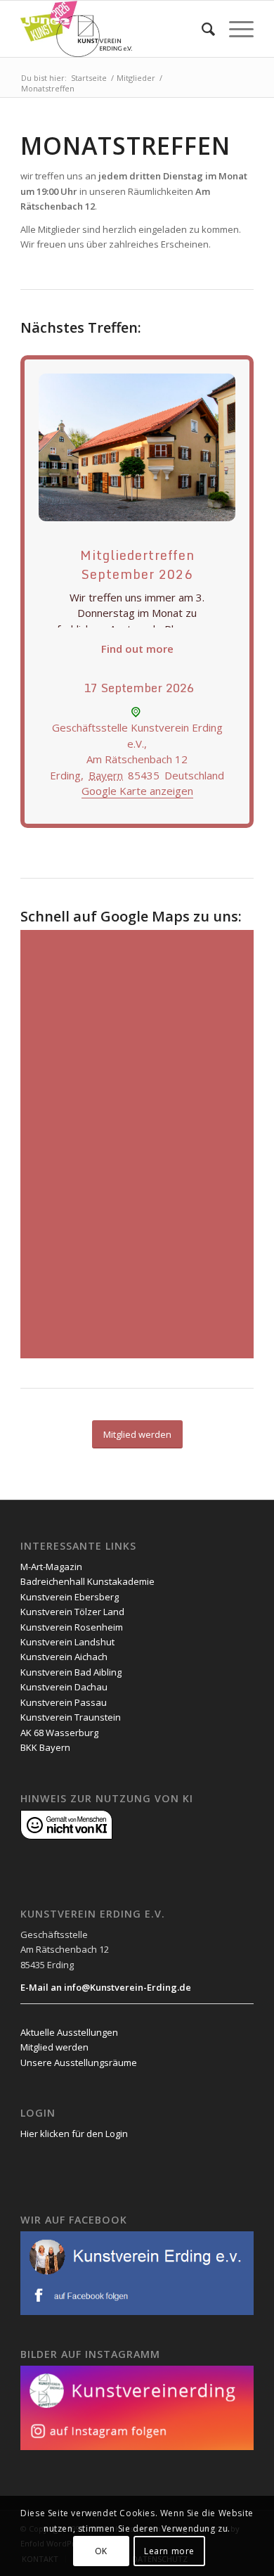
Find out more (137, 649)
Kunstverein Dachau (64, 1687)
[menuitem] (201, 29)
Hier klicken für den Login (74, 2134)
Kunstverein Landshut (67, 1642)
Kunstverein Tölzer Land (72, 1612)
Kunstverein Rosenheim (72, 1627)
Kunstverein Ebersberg (70, 1597)
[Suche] (201, 29)
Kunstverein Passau (64, 1702)
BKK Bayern (45, 1747)
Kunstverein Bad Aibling (71, 1672)
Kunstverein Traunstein (71, 1717)
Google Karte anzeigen (137, 791)
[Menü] (234, 29)
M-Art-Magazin (51, 1567)
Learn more (169, 2551)
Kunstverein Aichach (64, 1657)
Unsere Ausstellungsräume (79, 2062)
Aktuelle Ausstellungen (69, 2032)
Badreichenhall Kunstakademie (87, 1581)
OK (101, 2551)
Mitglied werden (54, 2047)
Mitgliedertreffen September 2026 (137, 565)
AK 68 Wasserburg (59, 1733)
